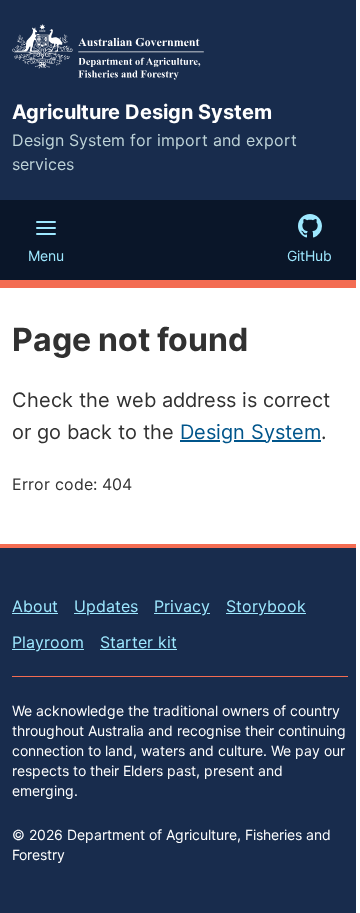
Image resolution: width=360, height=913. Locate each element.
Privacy (182, 606)
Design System (250, 432)
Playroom (48, 642)
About (35, 606)
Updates (106, 606)
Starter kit (138, 642)
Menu (46, 255)
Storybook (266, 606)
